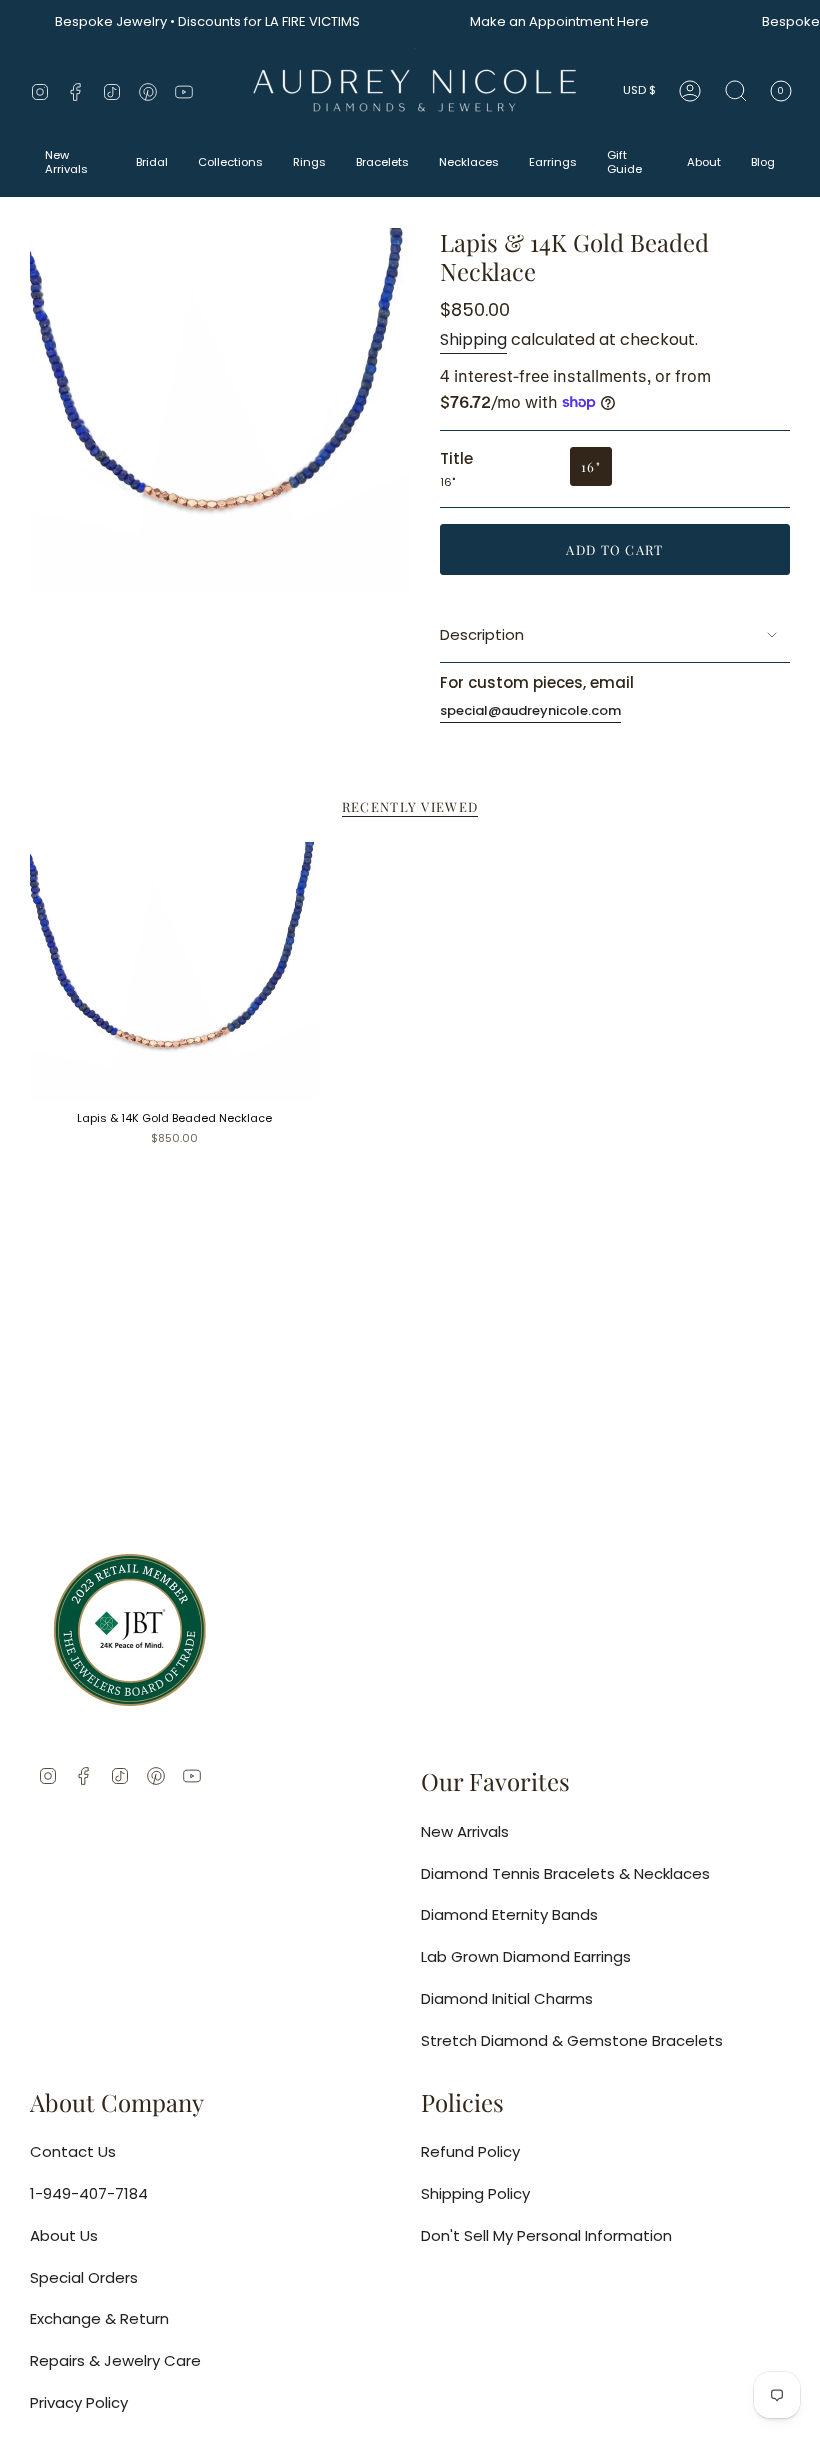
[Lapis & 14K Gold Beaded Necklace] (174, 972)
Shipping (473, 339)
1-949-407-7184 (89, 2193)
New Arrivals (465, 1831)
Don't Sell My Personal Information (546, 2235)
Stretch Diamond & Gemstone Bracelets (572, 2040)
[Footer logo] (130, 1630)
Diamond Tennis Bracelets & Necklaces (565, 1873)
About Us (64, 2235)
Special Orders (84, 2277)
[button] (75, 163)
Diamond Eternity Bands (509, 1914)
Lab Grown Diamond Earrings (526, 1956)
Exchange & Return (99, 2318)
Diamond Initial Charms (507, 1998)
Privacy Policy (79, 2402)
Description (482, 634)
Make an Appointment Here (538, 22)
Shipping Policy (475, 2193)
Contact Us (73, 2151)
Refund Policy (470, 2151)
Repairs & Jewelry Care (115, 2360)
